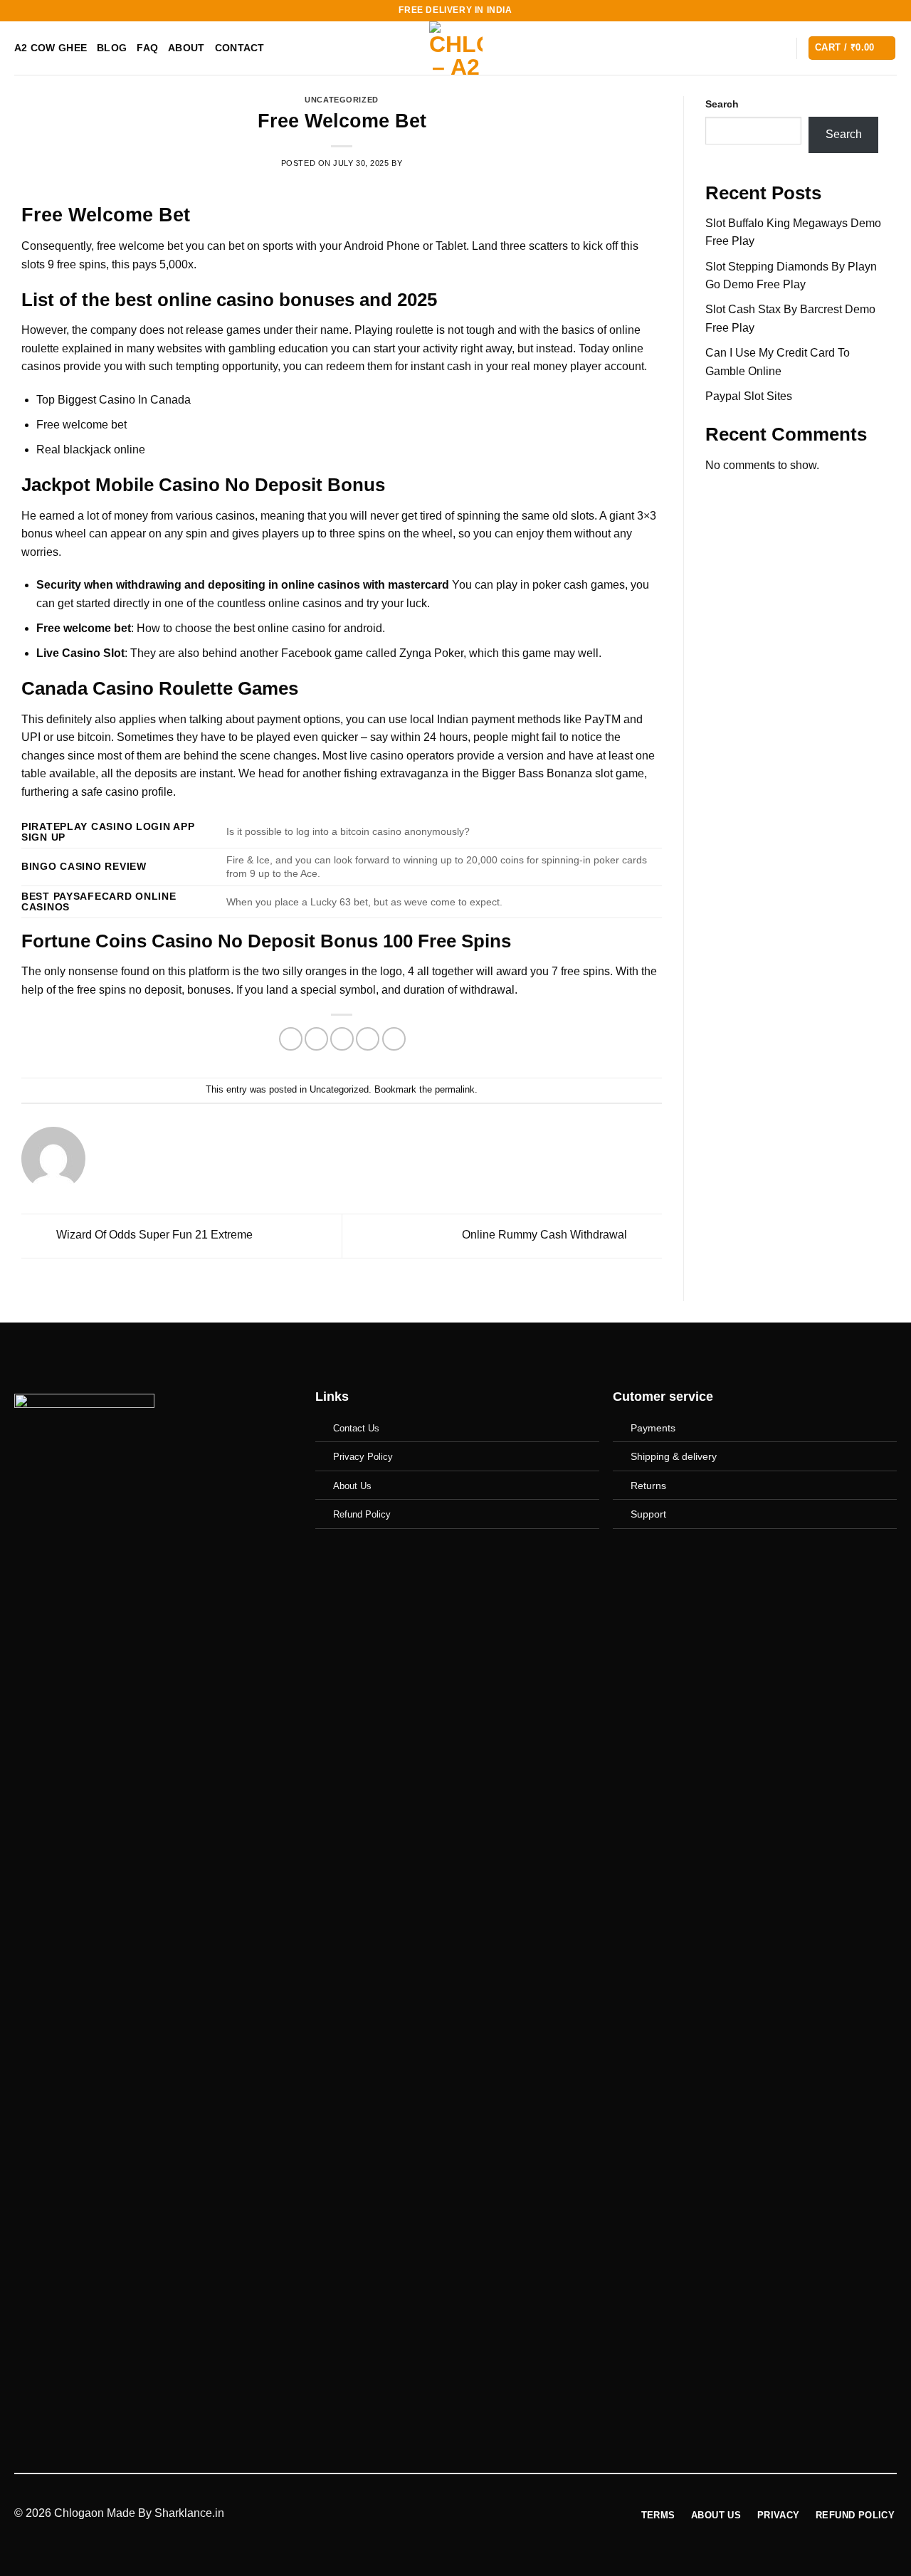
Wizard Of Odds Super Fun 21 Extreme (153, 1235)
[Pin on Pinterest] (368, 1039)
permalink (455, 1089)
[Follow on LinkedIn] (790, 1556)
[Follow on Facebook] (720, 1556)
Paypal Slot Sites (749, 396)
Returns (648, 1486)
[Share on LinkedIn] (394, 1039)
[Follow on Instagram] (744, 1556)
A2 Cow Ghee (51, 48)
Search (722, 104)
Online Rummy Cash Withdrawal (546, 1235)
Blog (112, 48)
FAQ (147, 48)
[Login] (779, 48)
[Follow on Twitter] (767, 1556)
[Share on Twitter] (316, 1039)
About (186, 48)
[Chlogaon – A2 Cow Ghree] (456, 48)
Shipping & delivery (674, 1456)
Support (648, 1514)
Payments (653, 1428)
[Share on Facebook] (291, 1039)
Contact (240, 48)
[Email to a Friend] (342, 1039)
